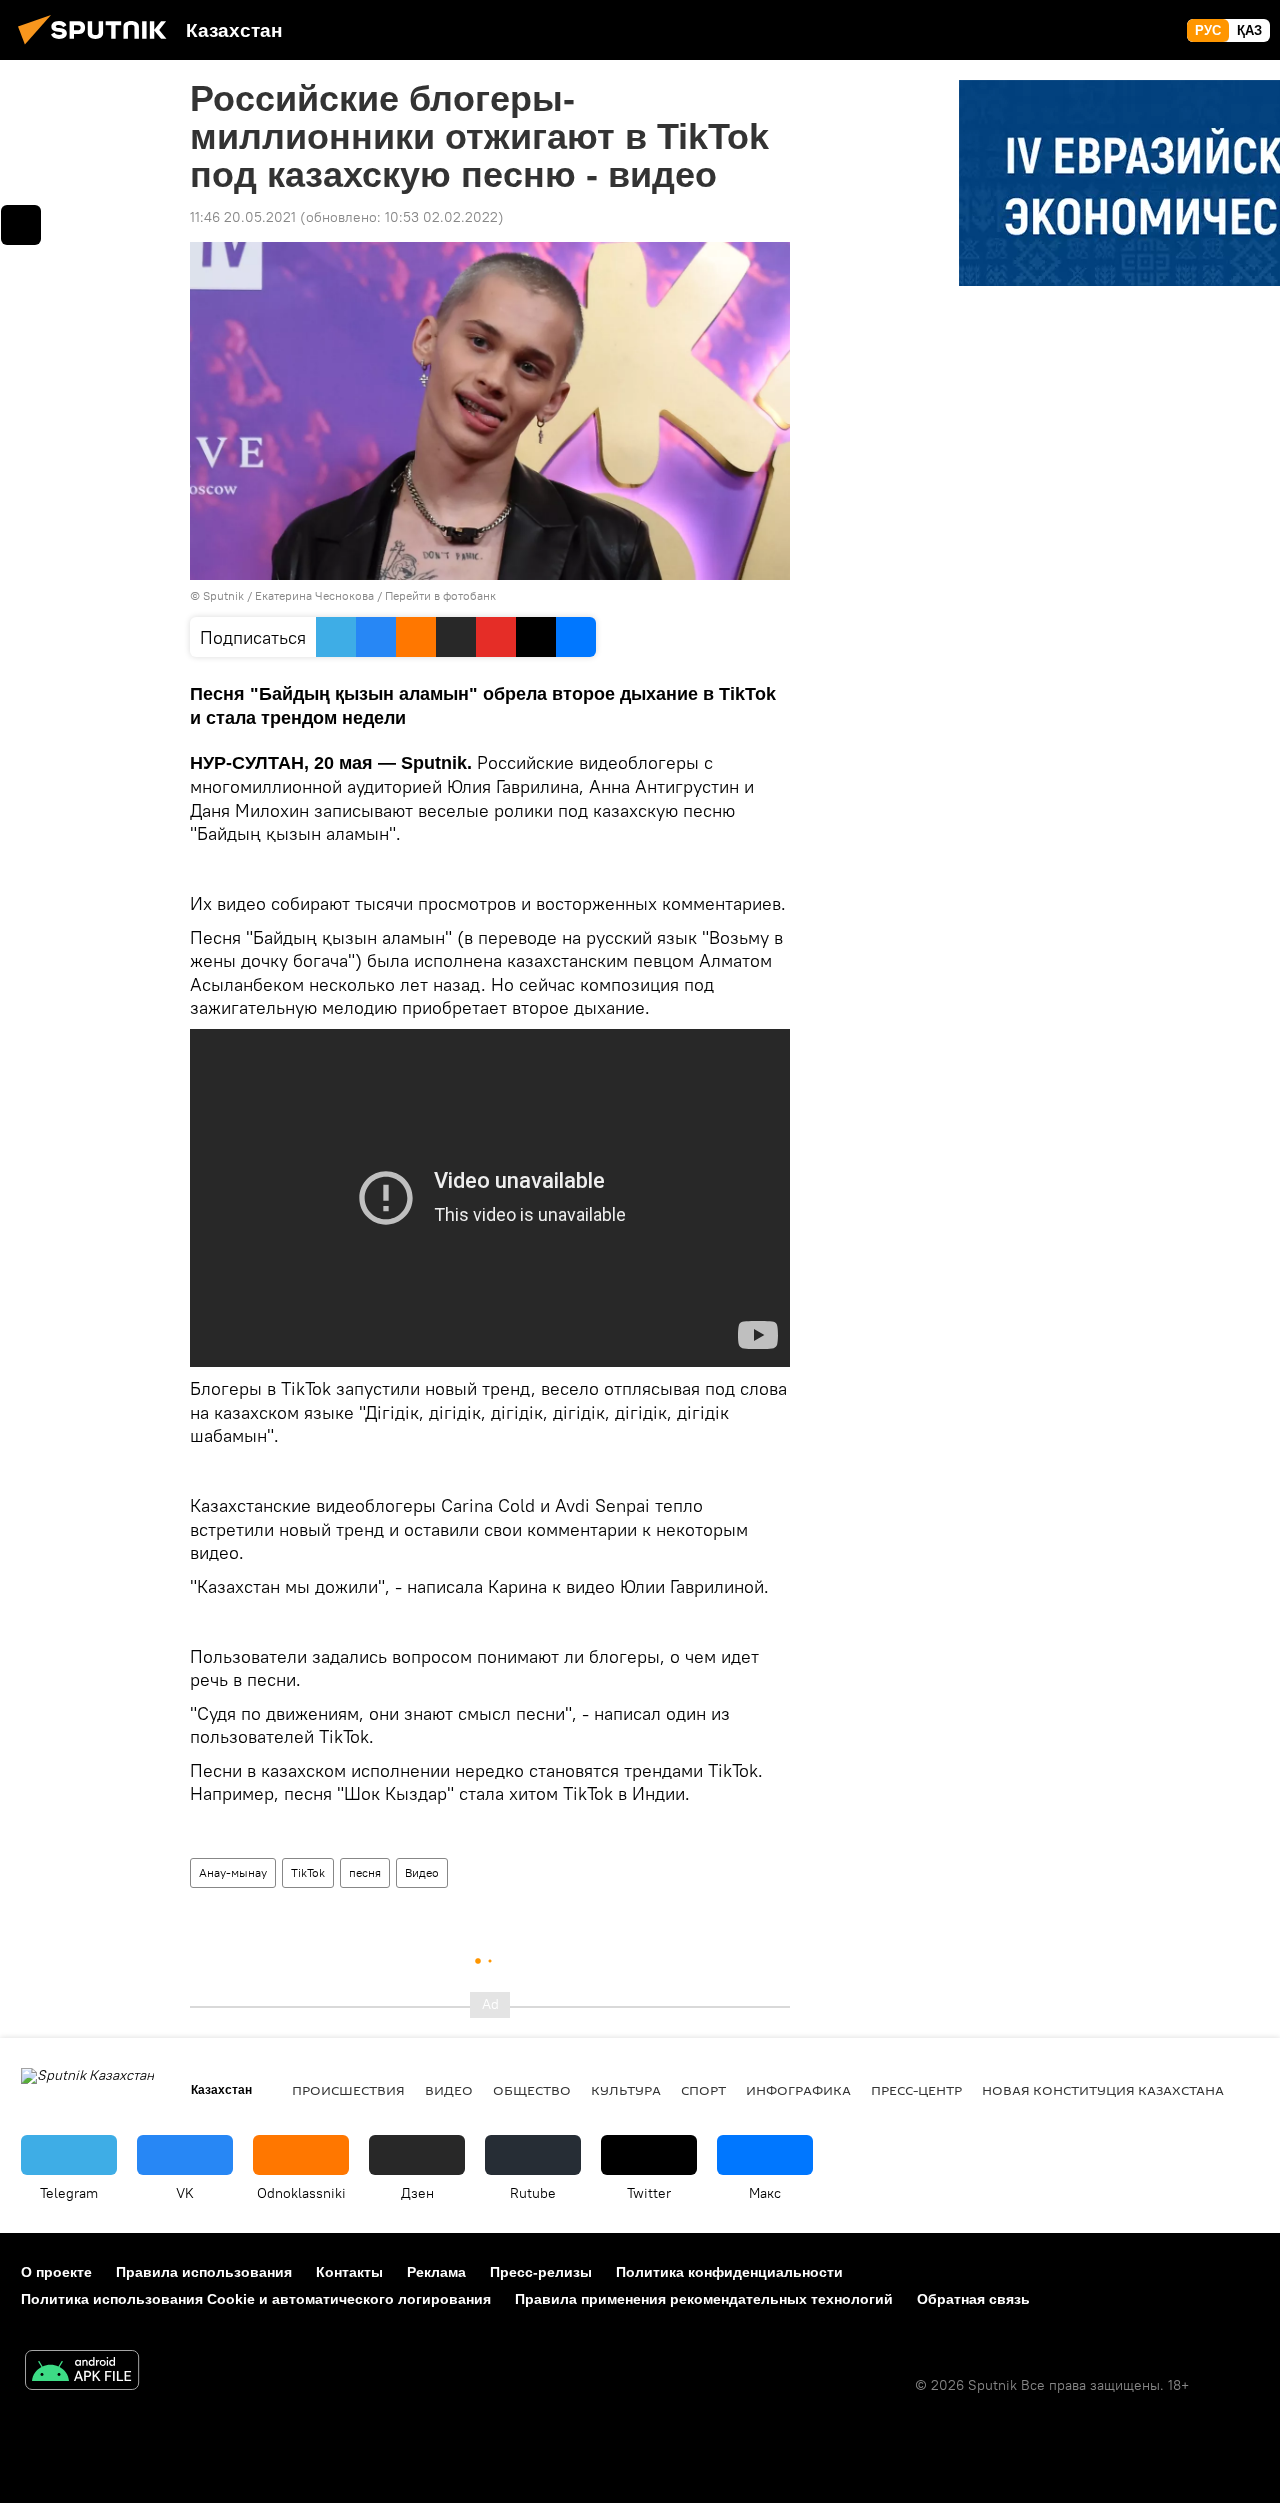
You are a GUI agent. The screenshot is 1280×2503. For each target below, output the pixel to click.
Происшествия (348, 2090)
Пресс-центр (916, 2090)
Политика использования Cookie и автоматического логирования (256, 2299)
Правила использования (204, 2272)
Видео (422, 1872)
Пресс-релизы (541, 2272)
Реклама (436, 2272)
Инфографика (798, 2090)
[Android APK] (82, 2372)
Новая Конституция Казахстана (1103, 2090)
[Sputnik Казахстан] (98, 47)
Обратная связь (973, 2299)
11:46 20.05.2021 (243, 217)
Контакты (349, 2272)
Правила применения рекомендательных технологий (704, 2299)
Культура (626, 2090)
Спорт (703, 2090)
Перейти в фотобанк (440, 595)
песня (365, 1872)
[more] (21, 225)
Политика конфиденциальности (729, 2272)
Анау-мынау (233, 1872)
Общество (532, 2090)
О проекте (56, 2272)
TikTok (308, 1872)
